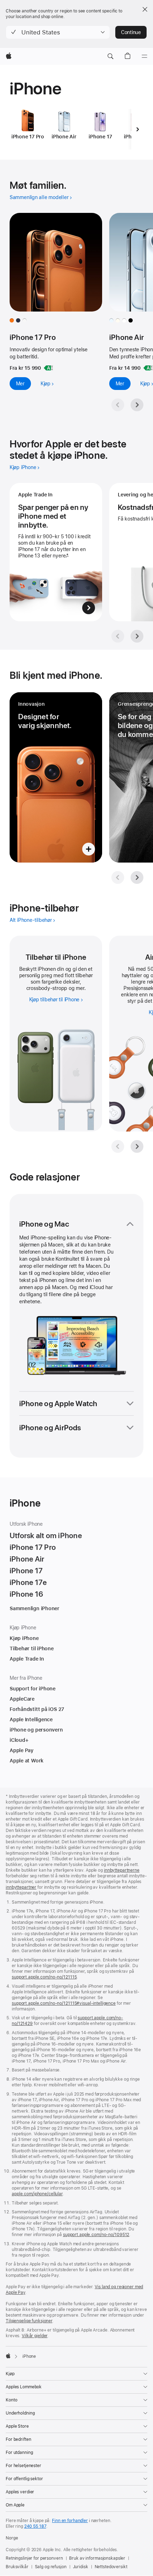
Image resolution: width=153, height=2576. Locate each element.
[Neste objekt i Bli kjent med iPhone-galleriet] (137, 877)
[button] (58, 32)
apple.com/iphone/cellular (37, 2194)
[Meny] (144, 56)
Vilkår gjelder (35, 2336)
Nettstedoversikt (111, 2567)
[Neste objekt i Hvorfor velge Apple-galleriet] (137, 636)
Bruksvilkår (17, 2567)
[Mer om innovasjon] (56, 777)
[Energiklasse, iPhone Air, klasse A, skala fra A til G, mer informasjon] (148, 368)
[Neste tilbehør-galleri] (137, 1146)
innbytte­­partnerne (122, 1870)
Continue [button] (131, 32)
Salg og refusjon (51, 2567)
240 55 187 (35, 2526)
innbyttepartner (21, 1887)
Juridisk (81, 2567)
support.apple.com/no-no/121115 (44, 1977)
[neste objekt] (137, 129)
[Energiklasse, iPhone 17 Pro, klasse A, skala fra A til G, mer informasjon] (48, 368)
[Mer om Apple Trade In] (56, 552)
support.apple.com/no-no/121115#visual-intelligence (64, 2003)
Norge (12, 2538)
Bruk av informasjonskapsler (97, 2558)
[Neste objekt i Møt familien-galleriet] (137, 405)
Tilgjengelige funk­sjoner (29, 2321)
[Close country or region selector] (145, 9)
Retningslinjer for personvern (34, 2558)
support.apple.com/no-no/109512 (96, 2235)
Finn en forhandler (70, 2521)
